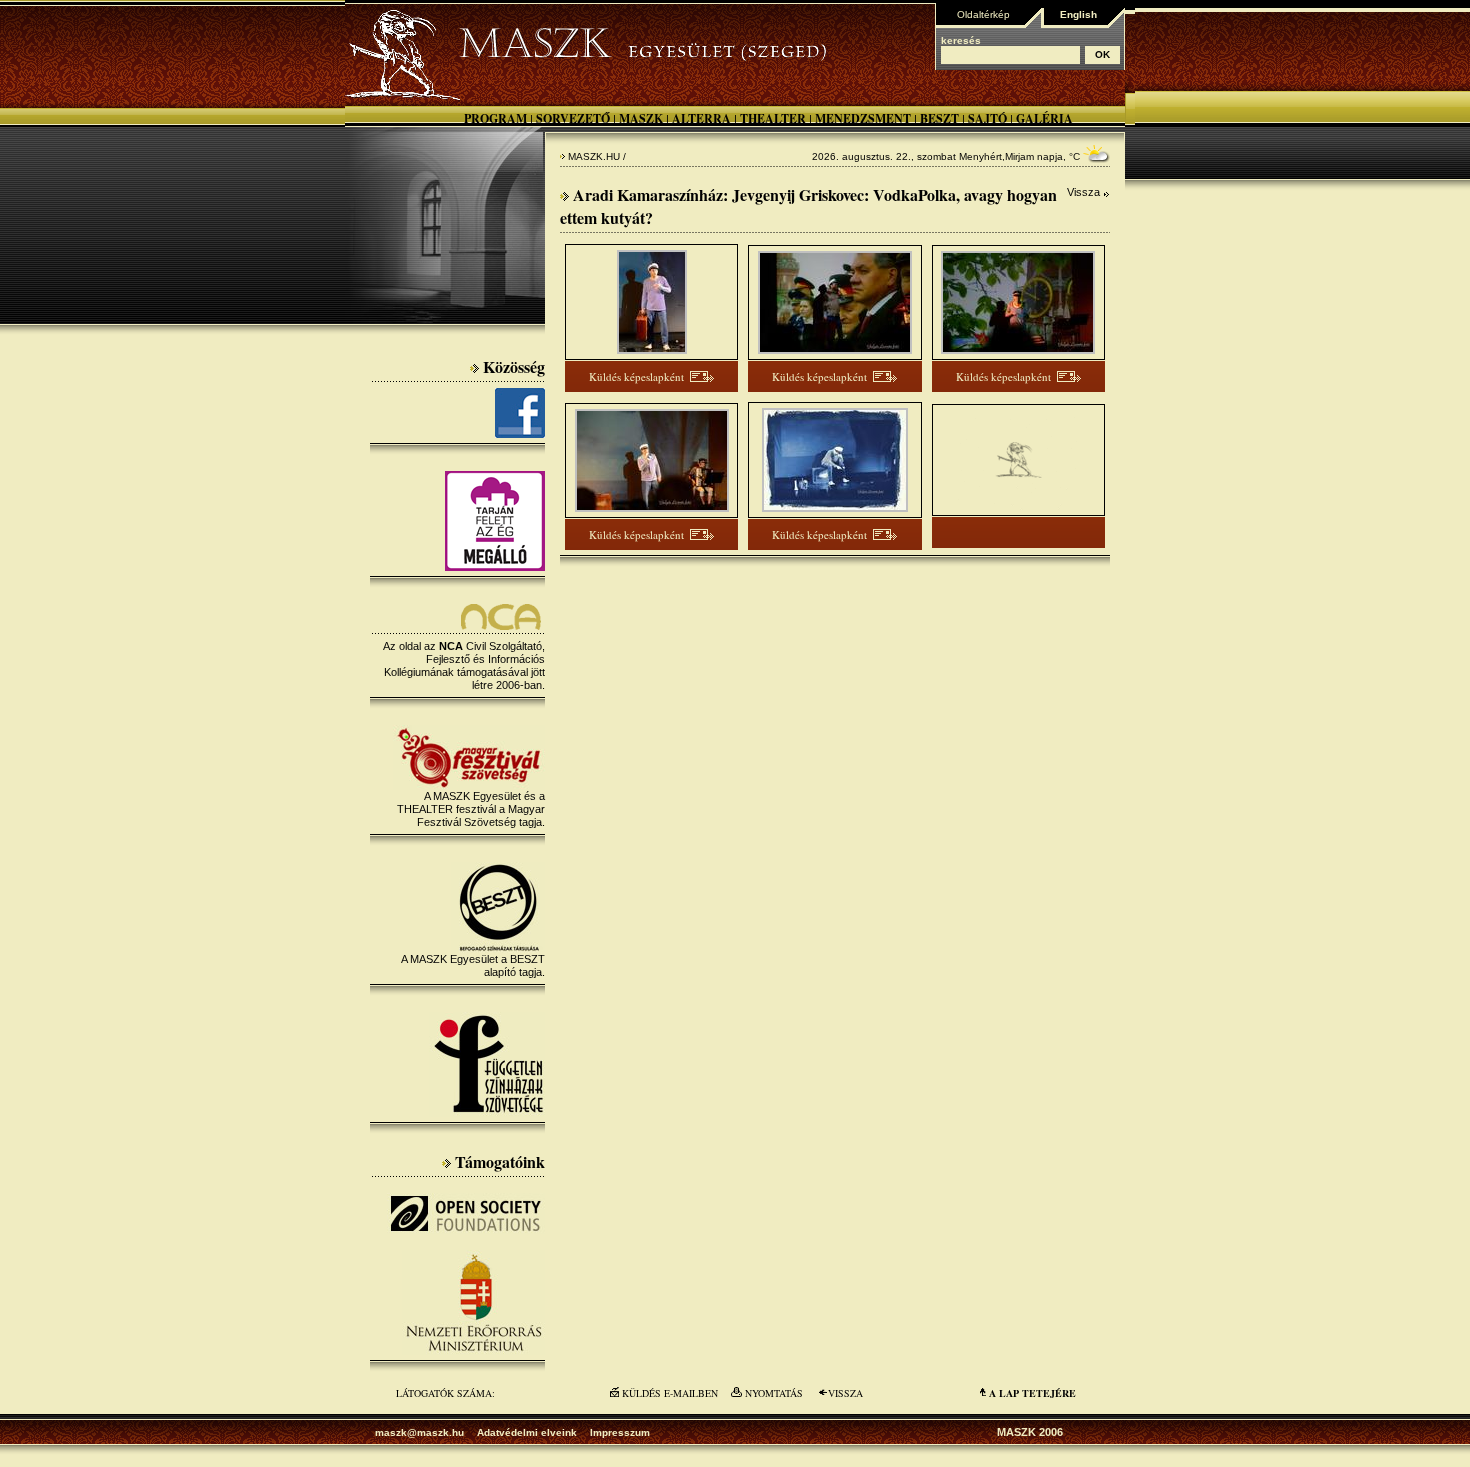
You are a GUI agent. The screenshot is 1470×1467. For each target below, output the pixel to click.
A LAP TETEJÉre (1032, 1393)
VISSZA (845, 1393)
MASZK (641, 118)
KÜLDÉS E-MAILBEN (670, 1393)
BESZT (939, 118)
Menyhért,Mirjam (996, 156)
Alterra (701, 118)
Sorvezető (573, 118)
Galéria (1044, 118)
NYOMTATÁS (774, 1393)
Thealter (773, 118)
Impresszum (620, 1432)
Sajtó (987, 118)
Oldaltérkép (983, 14)
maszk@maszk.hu (419, 1432)
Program (495, 118)
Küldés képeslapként (636, 376)
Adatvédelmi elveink (527, 1432)
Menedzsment (863, 118)
